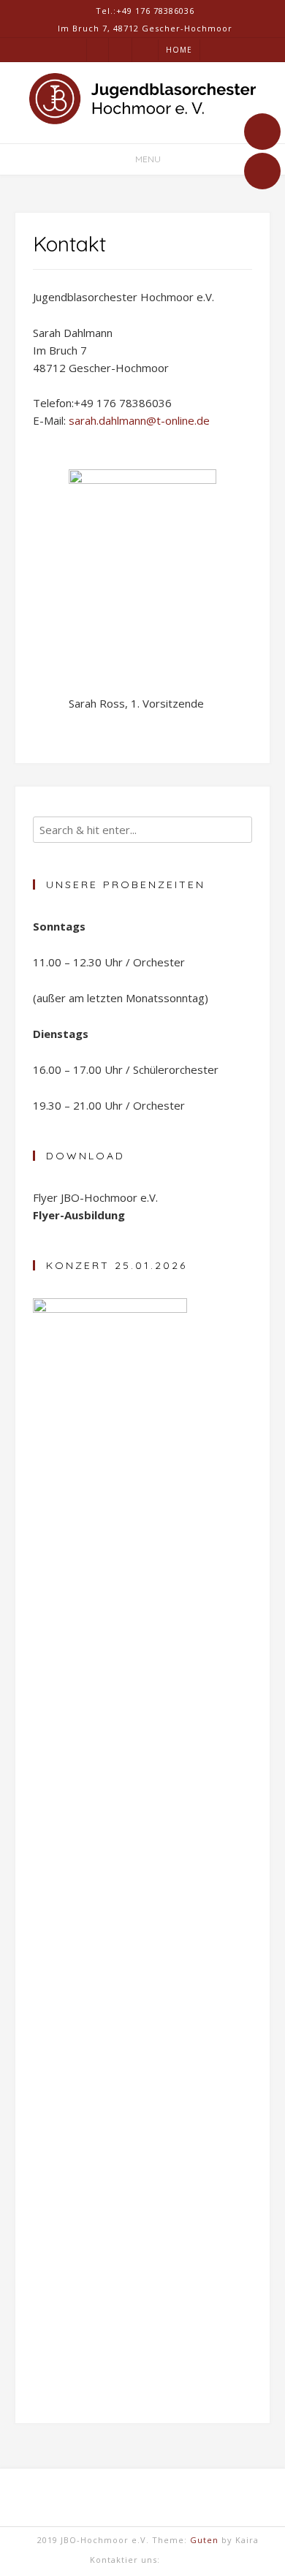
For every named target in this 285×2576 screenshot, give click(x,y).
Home (179, 50)
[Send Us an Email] (262, 132)
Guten (204, 2540)
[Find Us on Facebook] (262, 171)
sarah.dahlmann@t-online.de (139, 420)
